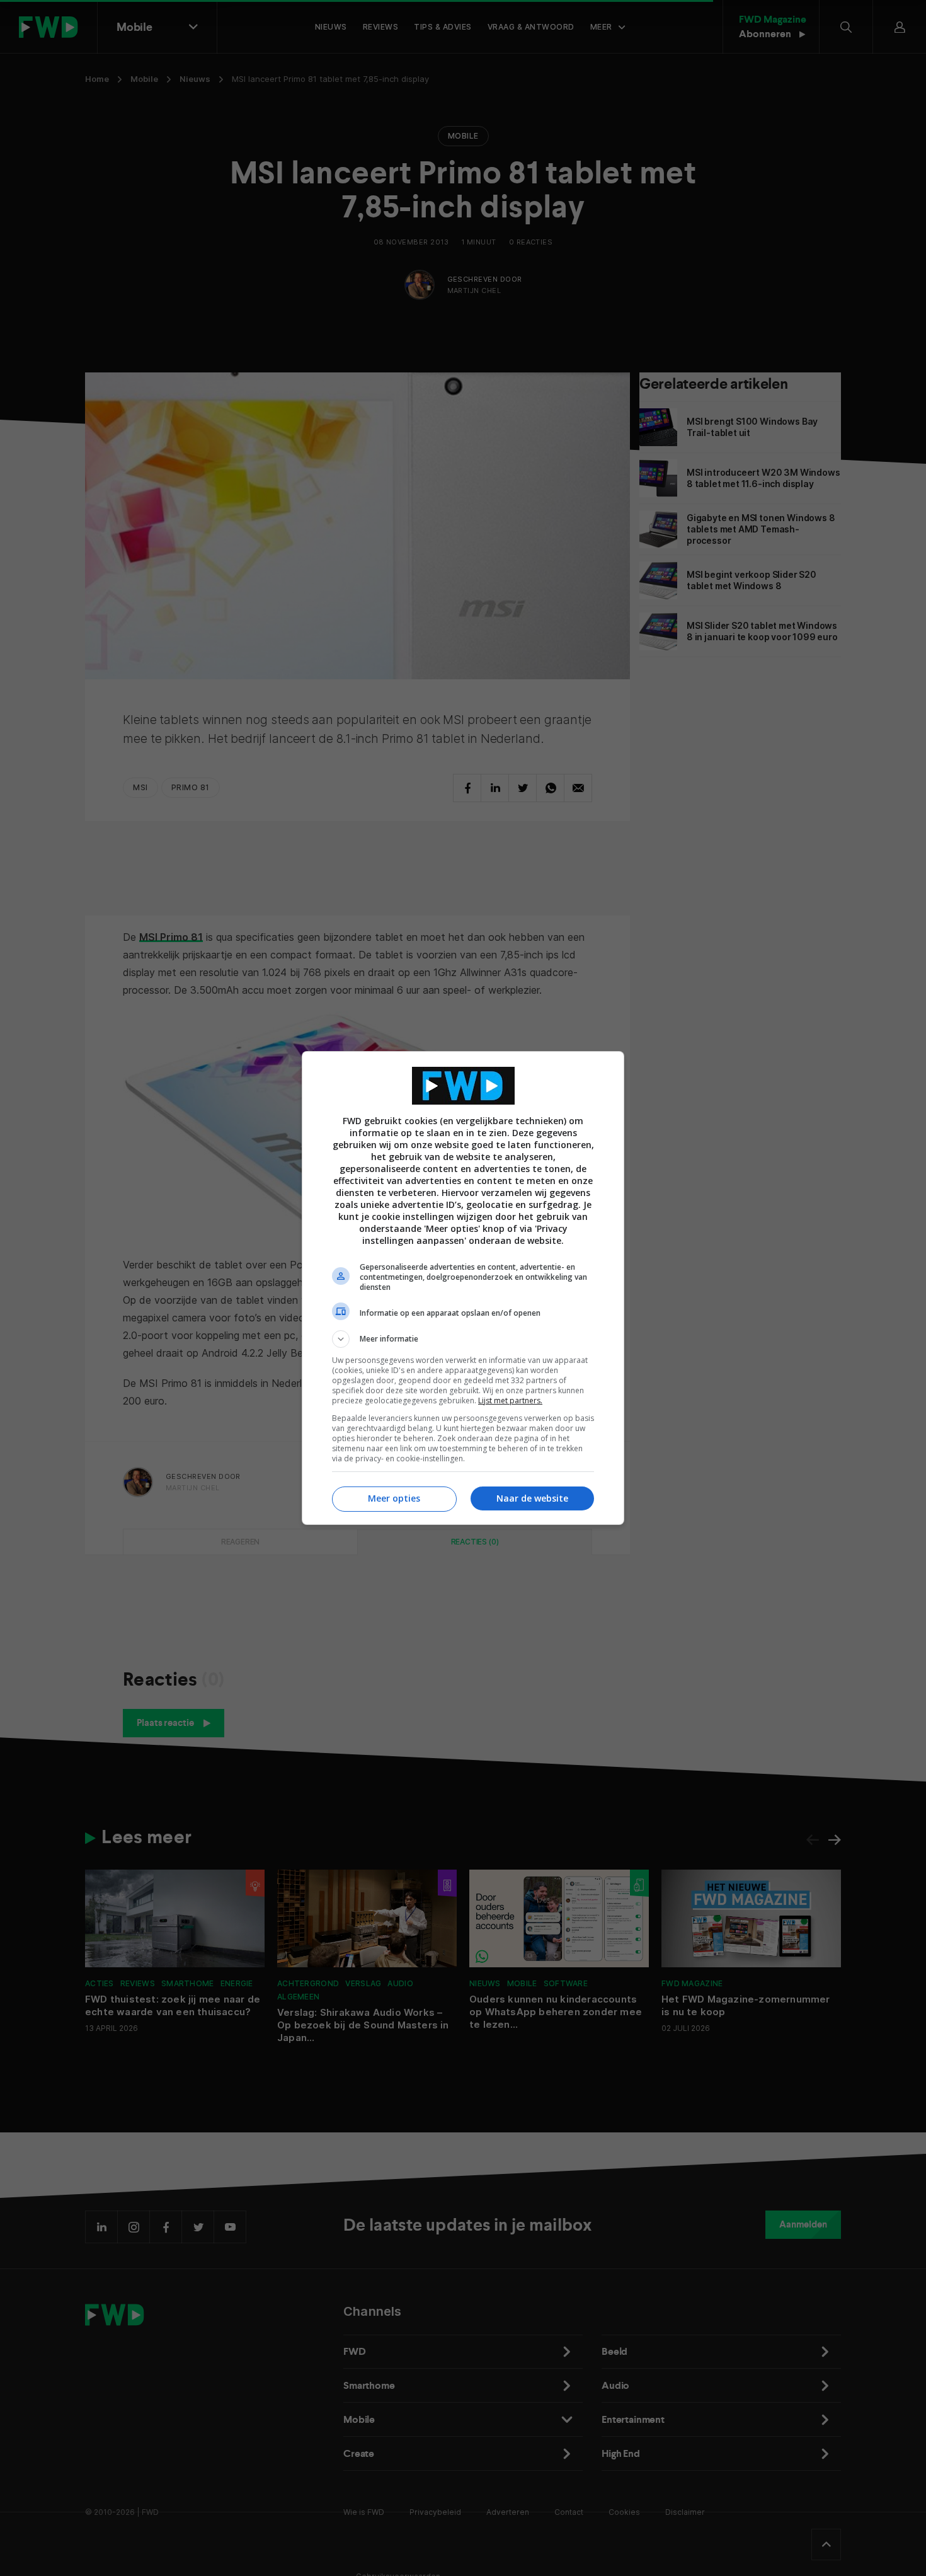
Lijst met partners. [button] (510, 1400)
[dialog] (463, 1288)
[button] (463, 1339)
